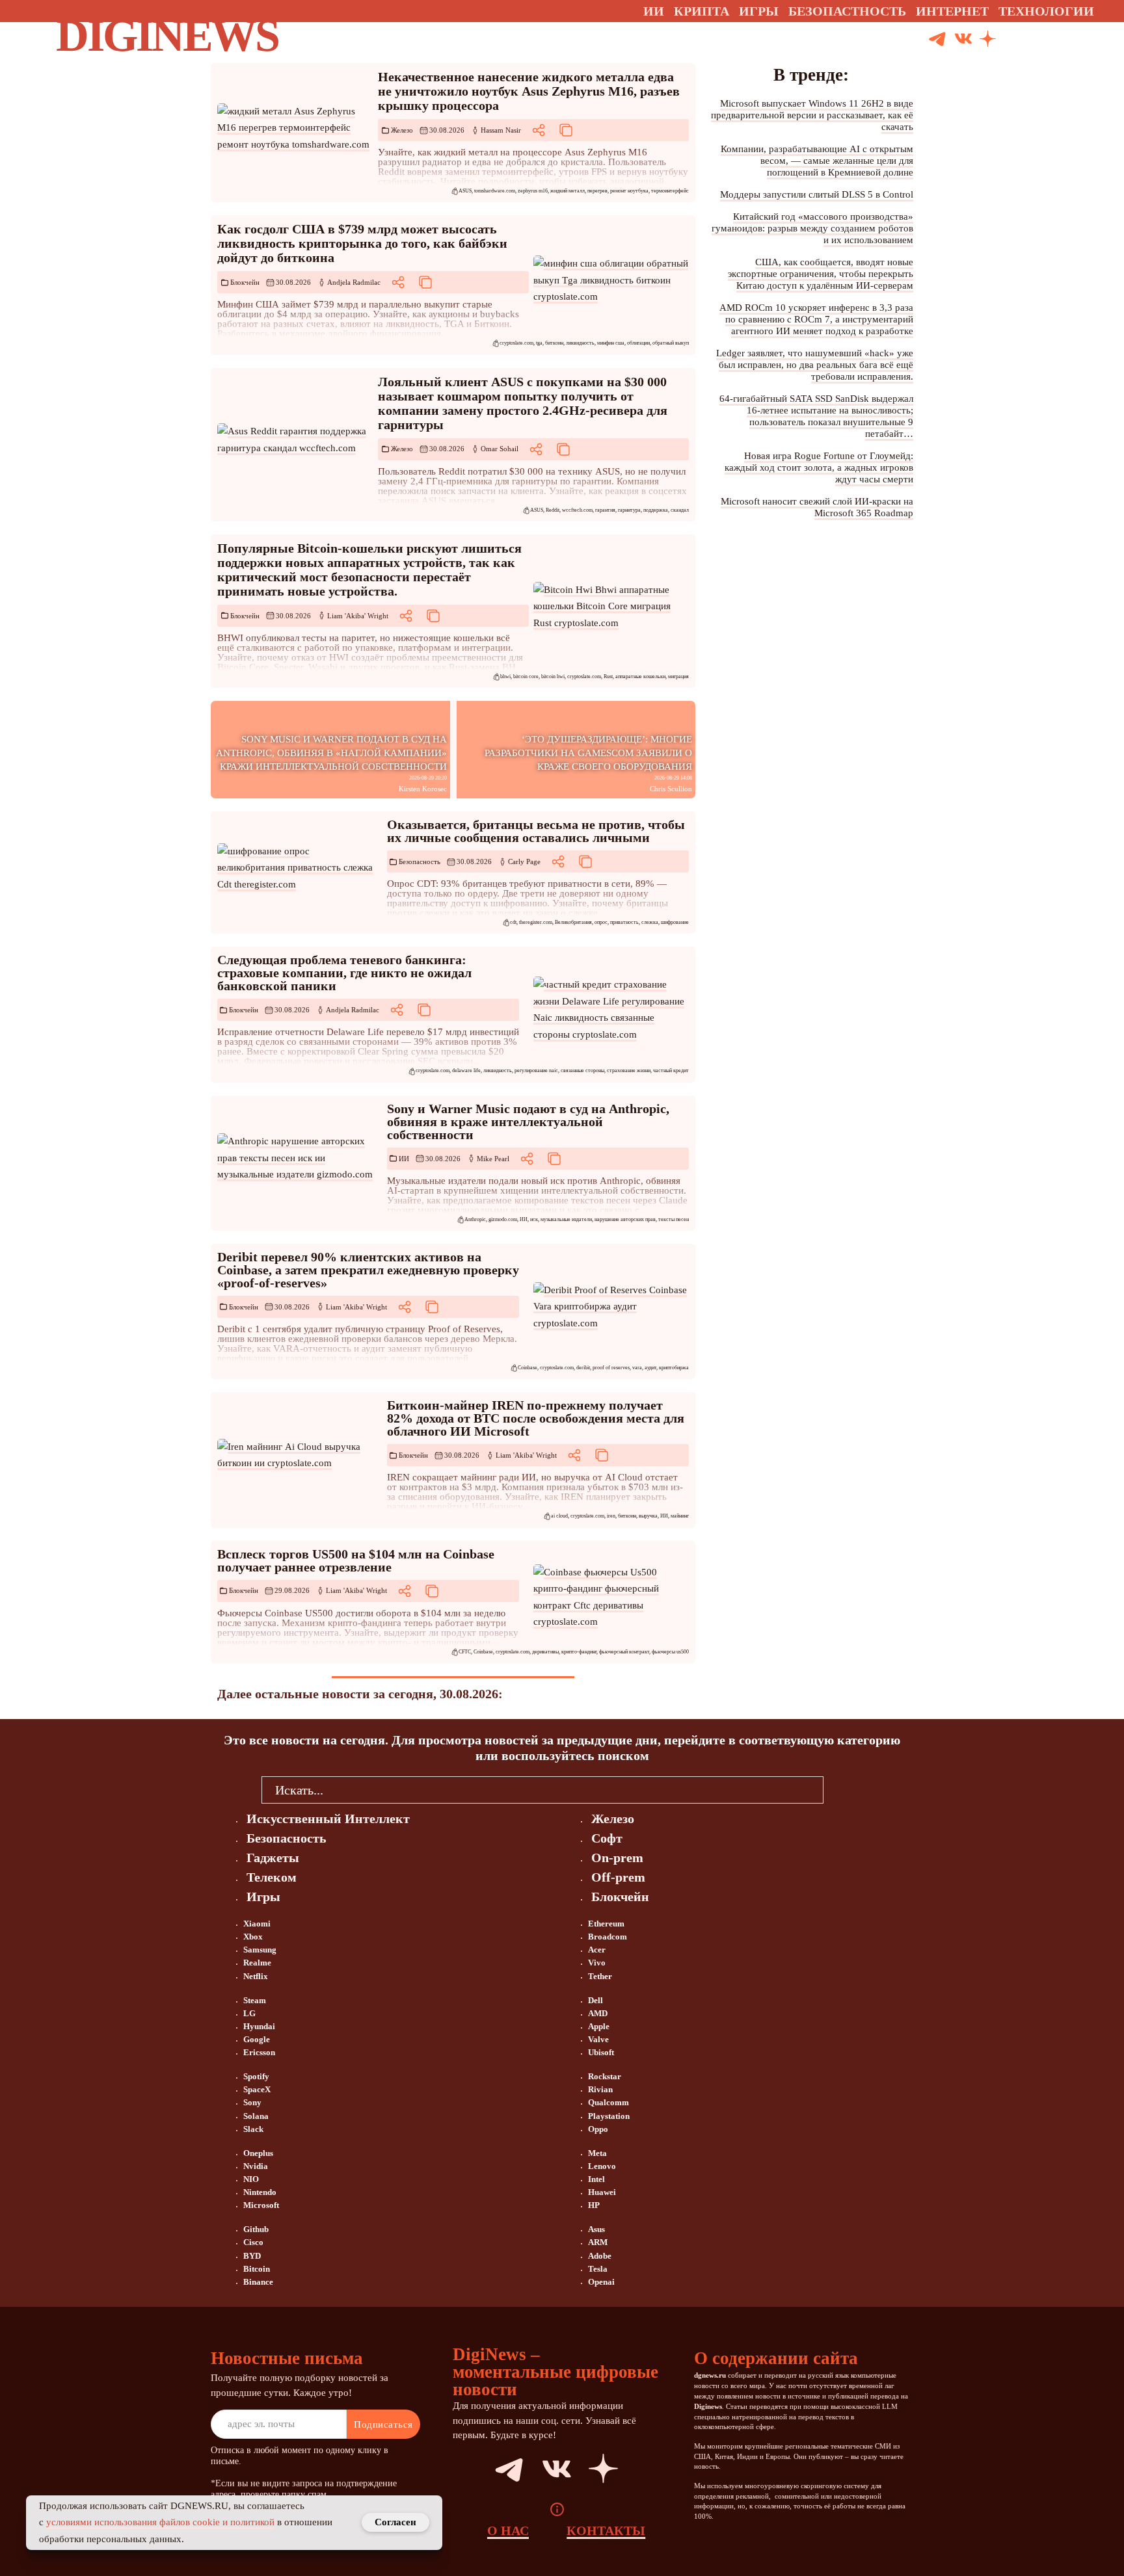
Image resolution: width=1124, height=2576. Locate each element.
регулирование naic (536, 1071)
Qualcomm (609, 2102)
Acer (597, 1950)
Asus (596, 2229)
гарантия (605, 510)
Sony (252, 2102)
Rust (608, 677)
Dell (595, 2000)
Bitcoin (257, 2269)
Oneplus (258, 2153)
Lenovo (602, 2166)
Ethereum (606, 1924)
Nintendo (260, 2192)
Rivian (600, 2089)
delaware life (466, 1071)
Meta (597, 2153)
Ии (654, 11)
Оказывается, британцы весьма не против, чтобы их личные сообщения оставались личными (536, 831)
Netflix (256, 1976)
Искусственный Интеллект (328, 1819)
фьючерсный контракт (624, 1652)
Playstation (609, 2116)
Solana (256, 2116)
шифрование (675, 922)
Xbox (253, 1937)
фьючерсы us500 (670, 1652)
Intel (596, 2179)
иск (534, 1219)
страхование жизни (629, 1071)
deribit (583, 1368)
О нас (508, 2530)
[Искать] (1037, 39)
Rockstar (605, 2076)
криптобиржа (674, 1368)
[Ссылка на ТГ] (494, 2469)
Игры (759, 11)
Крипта (702, 11)
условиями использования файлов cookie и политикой (160, 2522)
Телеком (272, 1877)
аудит (650, 1368)
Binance (258, 2282)
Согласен (395, 2522)
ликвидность (580, 343)
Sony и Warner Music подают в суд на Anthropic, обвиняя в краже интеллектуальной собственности (528, 1122)
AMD (598, 2013)
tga (539, 343)
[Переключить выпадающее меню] (1106, 11)
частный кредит (671, 1071)
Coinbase (528, 1368)
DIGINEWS (167, 35)
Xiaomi (257, 1924)
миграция (678, 677)
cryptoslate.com (516, 343)
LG (249, 2013)
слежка (650, 922)
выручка (648, 1516)
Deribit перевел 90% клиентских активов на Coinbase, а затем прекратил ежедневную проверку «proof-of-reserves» (368, 1270)
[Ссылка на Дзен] (988, 40)
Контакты (606, 2530)
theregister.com (536, 922)
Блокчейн (245, 282)
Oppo (598, 2129)
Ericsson (259, 2052)
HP (594, 2205)
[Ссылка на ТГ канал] (937, 39)
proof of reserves (611, 1368)
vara (637, 1368)
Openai (601, 2282)
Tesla (598, 2269)
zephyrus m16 (533, 191)
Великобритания (573, 922)
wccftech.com (577, 510)
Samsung (260, 1950)
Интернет (952, 11)
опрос (601, 922)
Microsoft (261, 2205)
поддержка (656, 510)
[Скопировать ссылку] (566, 130)
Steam (255, 2000)
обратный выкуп (671, 343)
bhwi (505, 677)
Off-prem (618, 1877)
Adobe (600, 2256)
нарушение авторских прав (625, 1219)
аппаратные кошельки (640, 677)
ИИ (404, 1159)
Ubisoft (601, 2052)
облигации (638, 343)
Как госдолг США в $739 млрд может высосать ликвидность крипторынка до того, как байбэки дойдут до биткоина (362, 243)
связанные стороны (582, 1071)
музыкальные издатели (566, 1219)
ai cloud (559, 1516)
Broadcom (608, 1937)
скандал (680, 510)
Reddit (553, 510)
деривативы (545, 1652)
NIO (251, 2179)
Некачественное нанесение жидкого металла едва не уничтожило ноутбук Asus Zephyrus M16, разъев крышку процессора (529, 91)
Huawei (602, 2192)
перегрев (597, 191)
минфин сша (611, 343)
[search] (843, 1789)
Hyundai (259, 2026)
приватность (624, 922)
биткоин (554, 343)
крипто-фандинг (579, 1652)
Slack (253, 2129)
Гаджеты (273, 1858)
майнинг (680, 1516)
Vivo (597, 1963)
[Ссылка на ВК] (963, 39)
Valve (598, 2039)
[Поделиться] (539, 130)
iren (611, 1516)
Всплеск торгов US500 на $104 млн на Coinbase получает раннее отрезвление (356, 1560)
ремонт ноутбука (629, 191)
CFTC (465, 1652)
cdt (513, 922)
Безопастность (847, 11)
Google (257, 2039)
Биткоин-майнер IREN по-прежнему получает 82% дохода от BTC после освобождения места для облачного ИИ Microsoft (536, 1418)
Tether (600, 1976)
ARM (598, 2242)
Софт (607, 1838)
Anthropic (475, 1219)
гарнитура (629, 510)
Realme (257, 1963)
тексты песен (674, 1219)
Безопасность (420, 861)
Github (256, 2229)
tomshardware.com (495, 191)
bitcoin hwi (553, 677)
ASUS (465, 191)
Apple (599, 2026)
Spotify (256, 2076)
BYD (252, 2256)
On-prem (617, 1858)
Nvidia (256, 2166)
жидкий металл (568, 191)
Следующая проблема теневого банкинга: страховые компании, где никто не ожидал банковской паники (344, 973)
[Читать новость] (295, 128)
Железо (402, 130)
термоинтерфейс (670, 191)
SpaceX (257, 2089)
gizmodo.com (503, 1219)
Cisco (253, 2242)
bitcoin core (526, 677)
